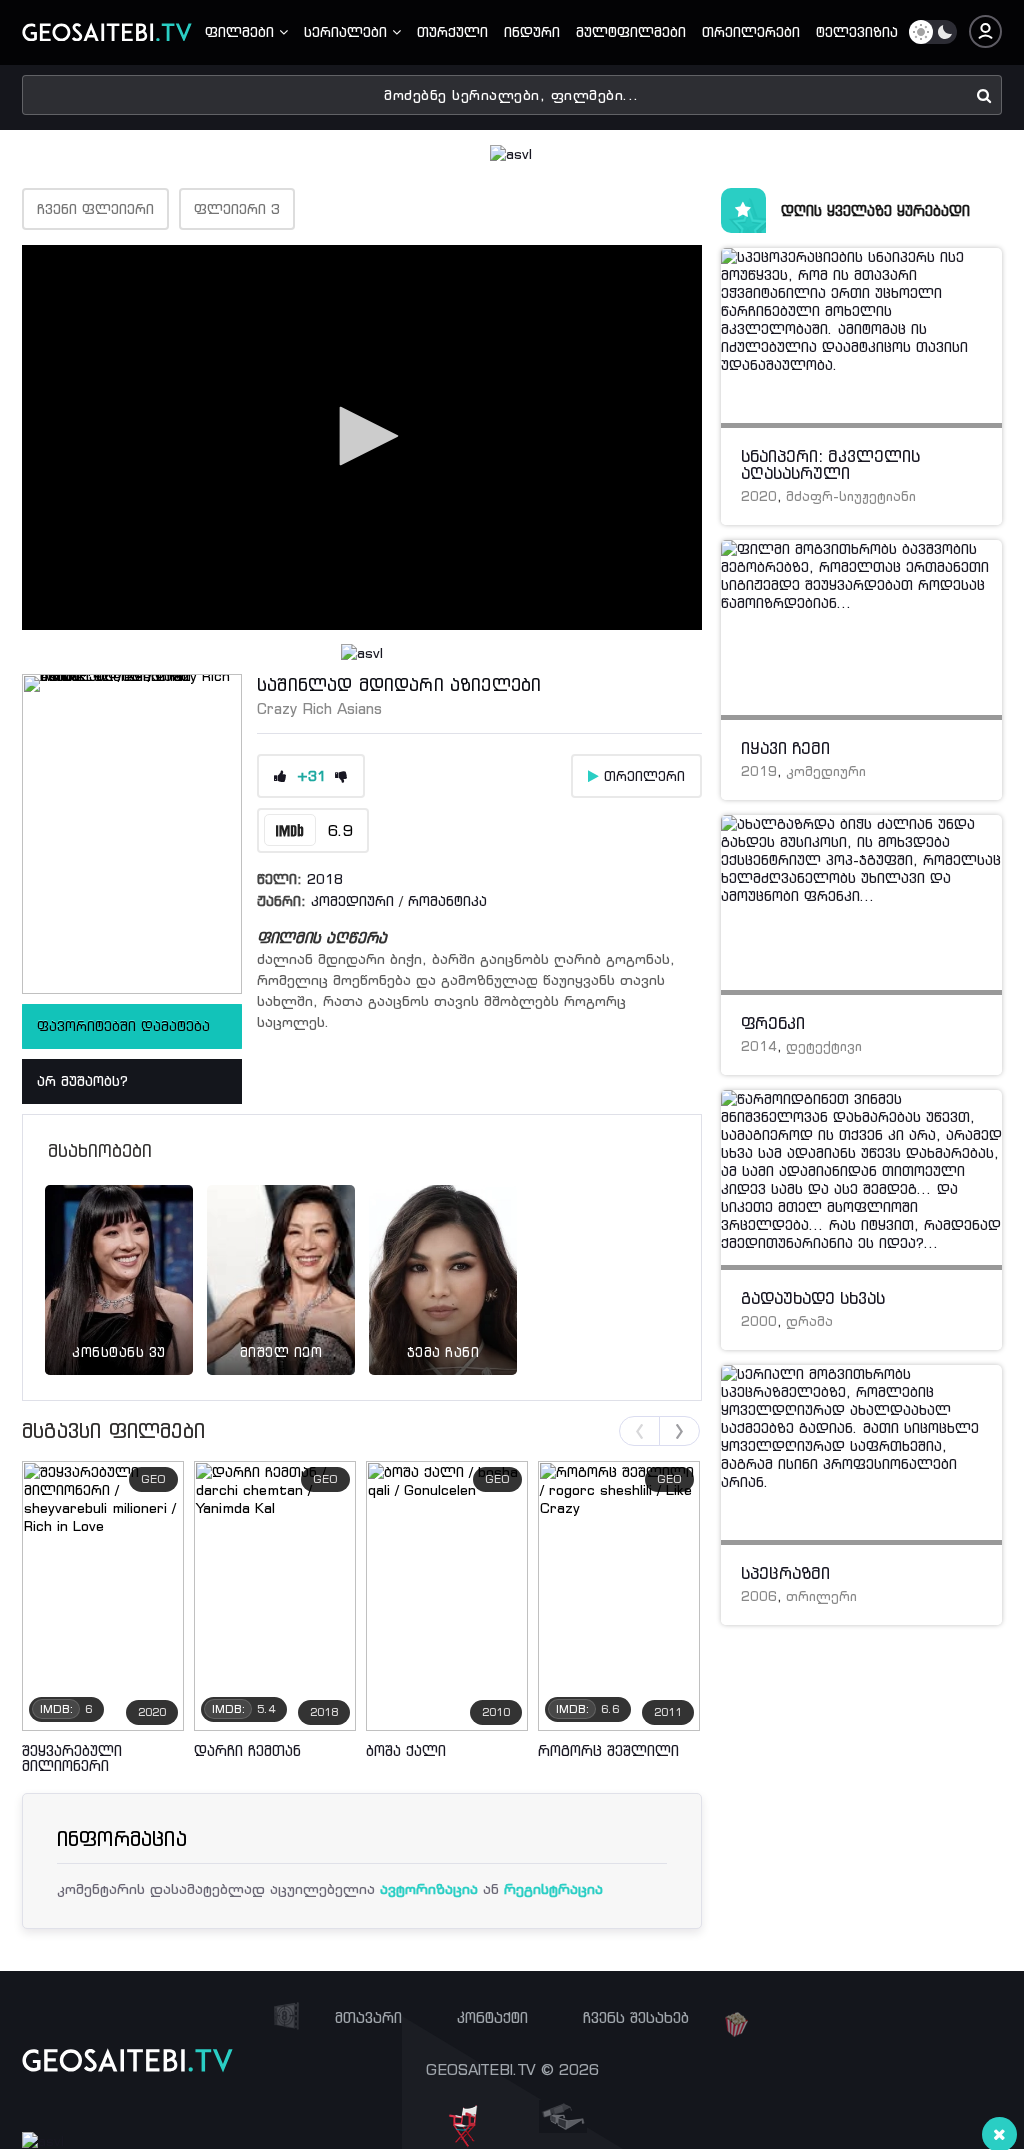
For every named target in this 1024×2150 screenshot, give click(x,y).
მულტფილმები (631, 32)
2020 (759, 496)
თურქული (452, 32)
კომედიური (352, 901)
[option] (119, 1255)
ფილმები (242, 32)
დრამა (809, 1321)
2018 (325, 879)
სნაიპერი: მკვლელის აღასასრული (830, 464)
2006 (759, 1596)
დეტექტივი (824, 1046)
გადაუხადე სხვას (813, 1298)
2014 (759, 1046)
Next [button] (679, 1431)
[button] (362, 436)
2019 (759, 771)
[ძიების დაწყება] (984, 94)
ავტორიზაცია (429, 1888)
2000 (759, 1321)
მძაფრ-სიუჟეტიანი (851, 496)
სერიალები (348, 32)
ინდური (532, 32)
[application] (362, 437)
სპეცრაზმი (785, 1573)
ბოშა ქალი (406, 1750)
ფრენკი (773, 1023)
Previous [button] (639, 1431)
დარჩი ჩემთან (247, 1750)
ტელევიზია (857, 32)
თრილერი (821, 1596)
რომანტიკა (447, 901)
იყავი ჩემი (785, 748)
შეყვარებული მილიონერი (72, 1758)
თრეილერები (751, 32)
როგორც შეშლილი (608, 1750)
